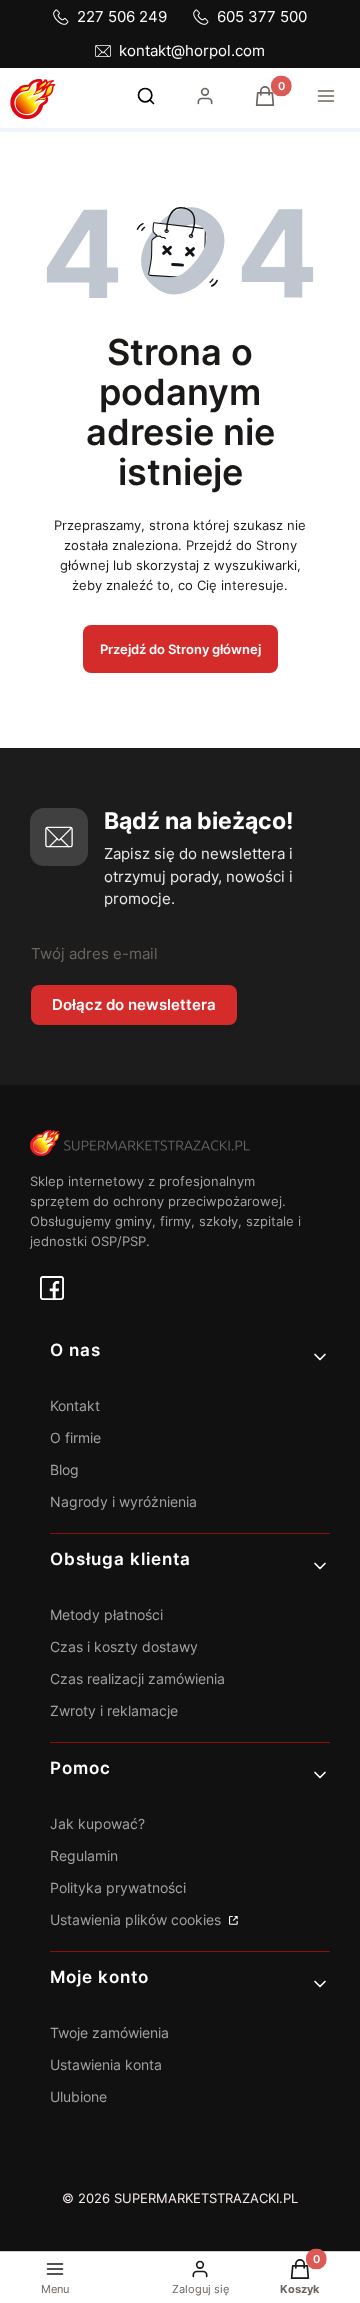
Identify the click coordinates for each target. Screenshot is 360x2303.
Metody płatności (106, 1614)
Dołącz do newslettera (134, 1004)
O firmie (75, 1437)
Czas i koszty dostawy (124, 1646)
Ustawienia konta (106, 2064)
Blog (64, 1469)
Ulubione (78, 2096)
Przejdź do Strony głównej (180, 649)
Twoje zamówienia (109, 2032)
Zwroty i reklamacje (114, 1710)
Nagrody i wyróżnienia (123, 1501)
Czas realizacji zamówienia (137, 1678)
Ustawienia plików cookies (137, 1919)
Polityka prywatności (118, 1887)
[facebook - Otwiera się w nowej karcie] (52, 1288)
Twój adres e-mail (94, 953)
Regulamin (84, 1855)
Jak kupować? (97, 1823)
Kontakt (75, 1405)
